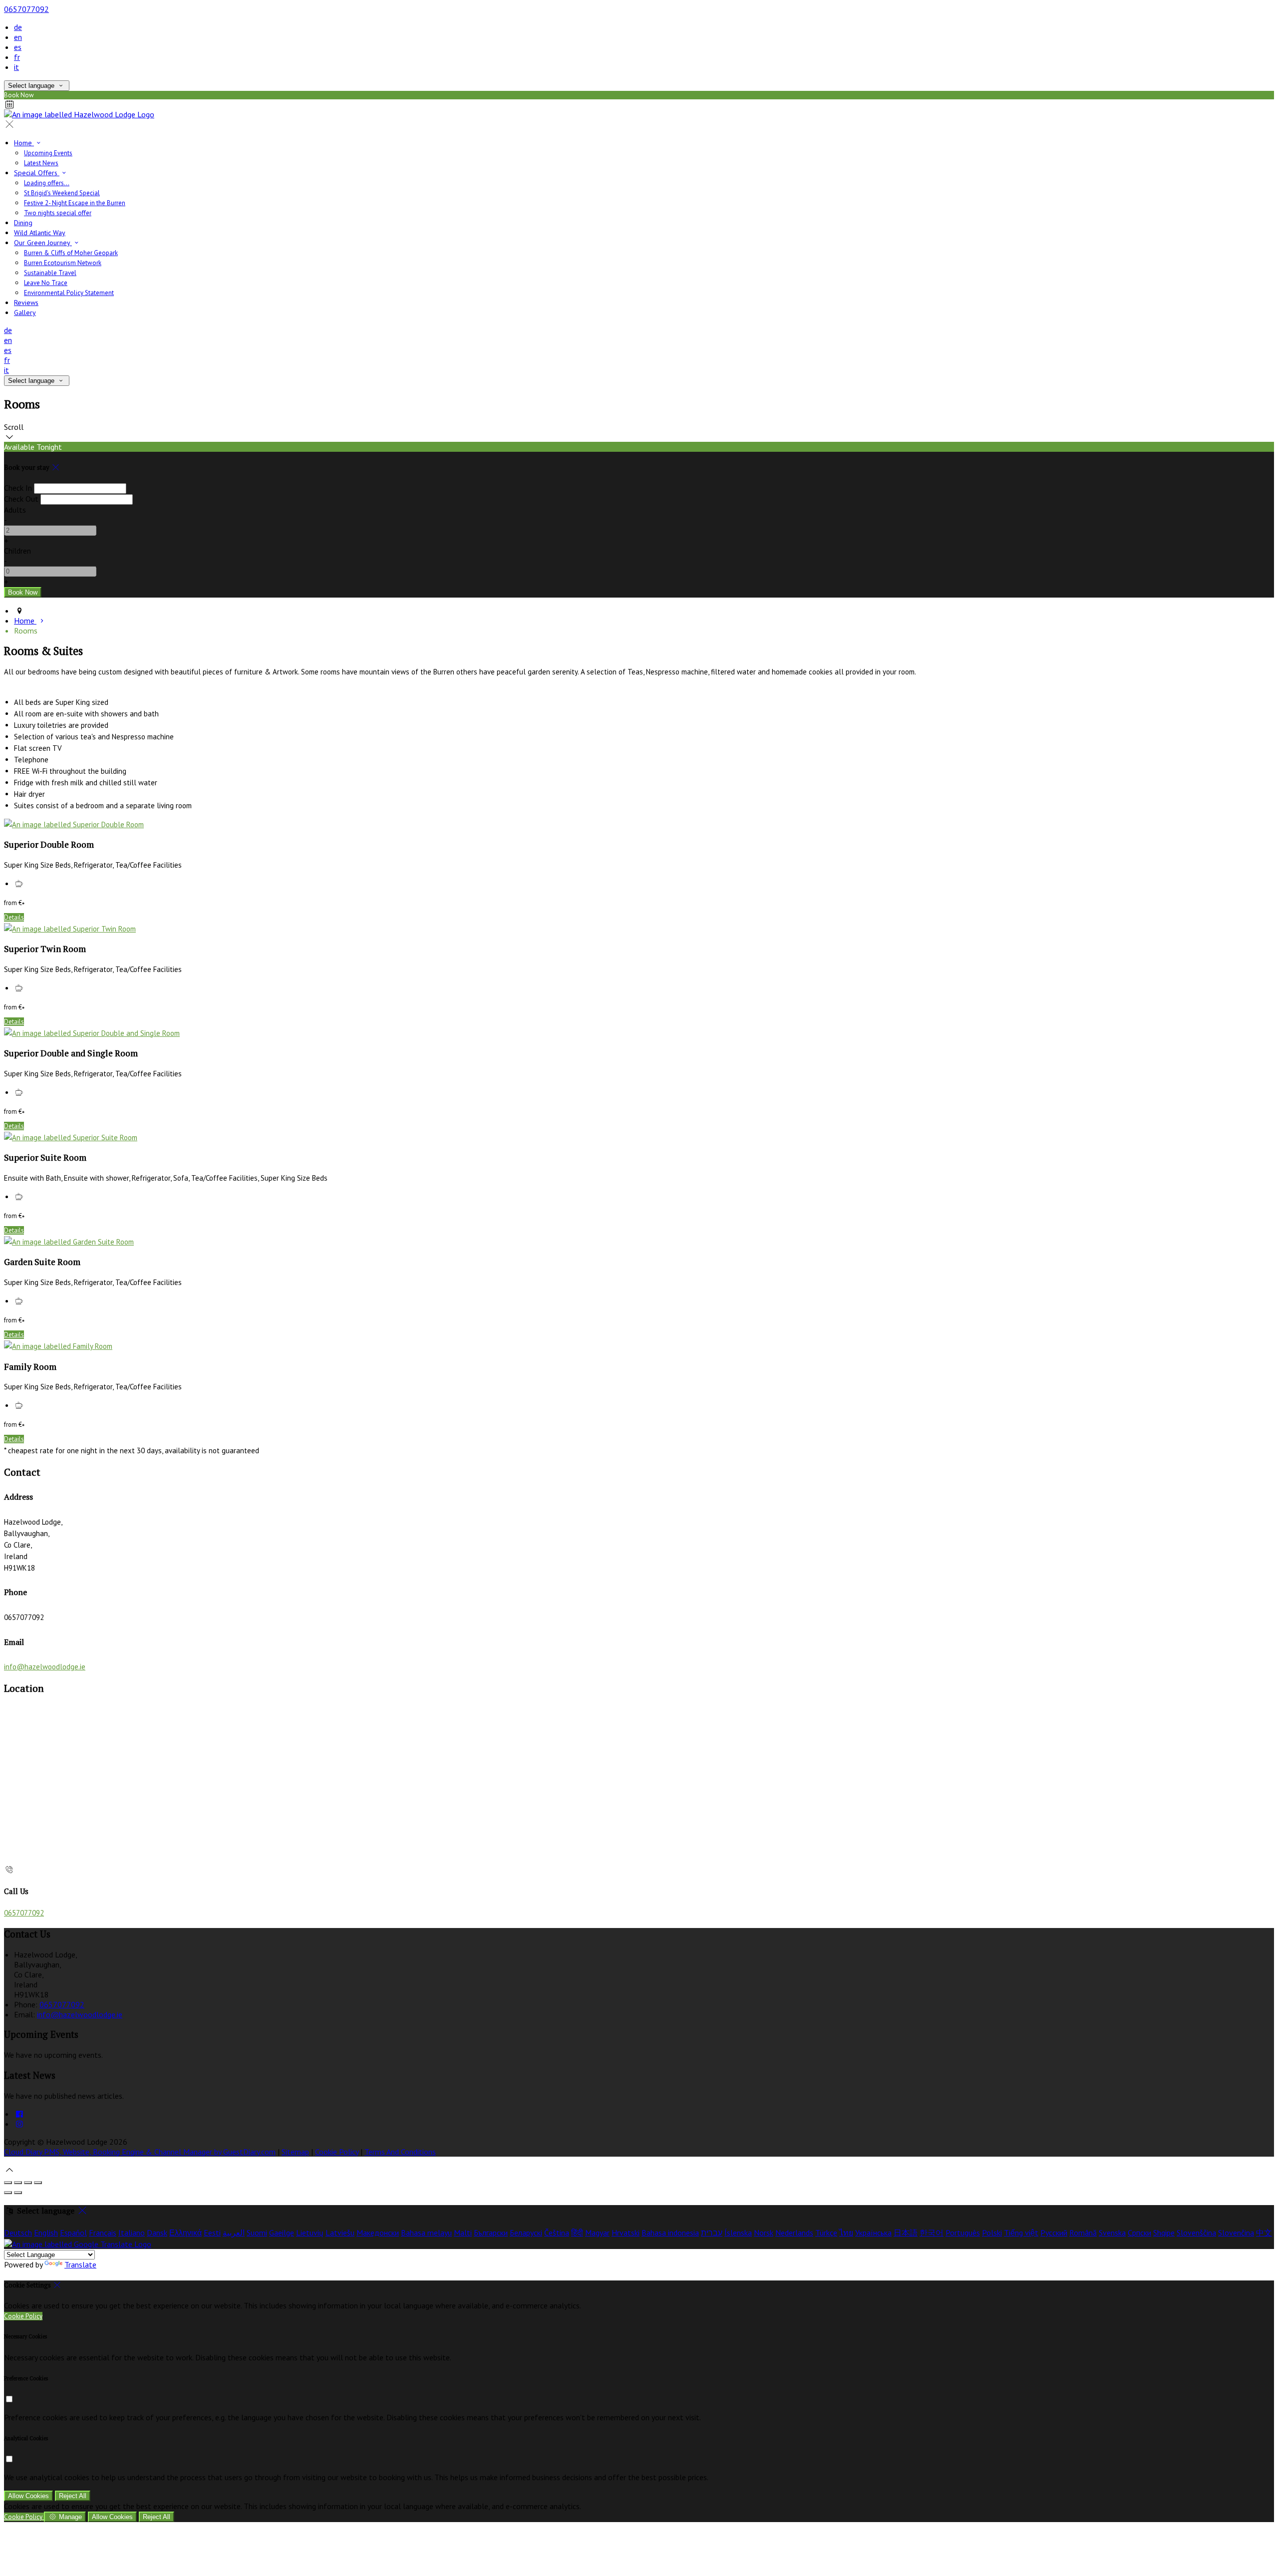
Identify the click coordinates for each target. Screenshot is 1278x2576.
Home (24, 143)
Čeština (557, 2233)
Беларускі (526, 2233)
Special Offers (37, 173)
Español (73, 2233)
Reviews (26, 303)
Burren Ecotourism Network (63, 263)
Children (17, 551)
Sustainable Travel (50, 273)
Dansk (157, 2233)
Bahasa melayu (426, 2233)
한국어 (932, 2233)
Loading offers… (47, 183)
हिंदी (577, 2233)
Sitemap (295, 2152)
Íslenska (738, 2233)
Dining (23, 223)
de (18, 27)
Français (103, 2233)
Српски (1139, 2233)
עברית (712, 2233)
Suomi (257, 2233)
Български (491, 2233)
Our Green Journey (43, 243)
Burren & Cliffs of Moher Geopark (71, 253)
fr (17, 57)
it (16, 67)
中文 (1264, 2233)
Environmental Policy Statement (69, 293)
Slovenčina (1236, 2233)
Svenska (1112, 2233)
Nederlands (794, 2233)
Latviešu (340, 2233)
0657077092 (26, 9)
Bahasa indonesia (670, 2233)
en (18, 37)
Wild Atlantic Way (40, 233)
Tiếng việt (1021, 2233)
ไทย (846, 2233)
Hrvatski (626, 2233)
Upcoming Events (48, 153)
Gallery (25, 313)
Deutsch (18, 2233)
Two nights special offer (58, 213)
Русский (1054, 2233)
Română (1083, 2233)
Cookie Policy (337, 2152)
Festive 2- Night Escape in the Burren (75, 203)
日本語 (906, 2233)
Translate (80, 2264)
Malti (463, 2233)
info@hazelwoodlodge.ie (45, 1667)
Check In (18, 488)
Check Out (21, 499)
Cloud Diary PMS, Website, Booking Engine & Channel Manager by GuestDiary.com (140, 2152)
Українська (873, 2233)
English (46, 2233)
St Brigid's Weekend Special (62, 193)
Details (14, 917)
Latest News (41, 163)
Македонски (378, 2233)
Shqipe (1164, 2233)
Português (963, 2233)
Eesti (212, 2233)
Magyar (597, 2233)
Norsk (764, 2233)
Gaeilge (282, 2233)
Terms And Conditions (400, 2152)
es (18, 47)
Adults (15, 510)
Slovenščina (1196, 2233)
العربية (234, 2233)
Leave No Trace (46, 283)
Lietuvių (310, 2233)
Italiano (132, 2233)
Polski (992, 2233)
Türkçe (826, 2233)
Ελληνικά (185, 2233)
